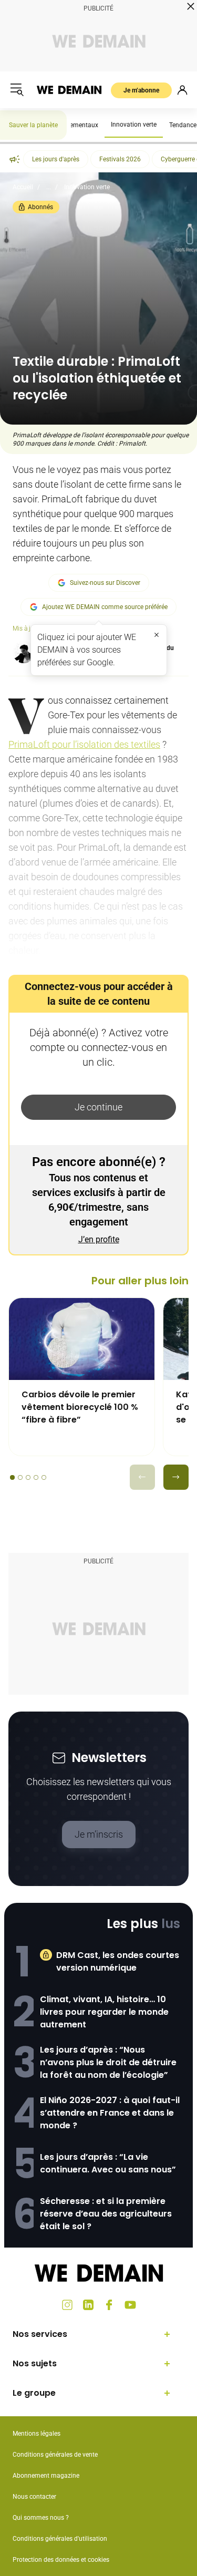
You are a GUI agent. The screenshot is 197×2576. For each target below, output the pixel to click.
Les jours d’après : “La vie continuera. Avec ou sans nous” (108, 2163)
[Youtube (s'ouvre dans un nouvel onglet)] (130, 2305)
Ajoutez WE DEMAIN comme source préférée (105, 607)
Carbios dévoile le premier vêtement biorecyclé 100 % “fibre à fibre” (80, 1407)
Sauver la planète (33, 125)
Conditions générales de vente (55, 2455)
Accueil (23, 187)
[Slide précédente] (142, 1477)
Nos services (40, 2334)
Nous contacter (34, 2497)
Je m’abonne (141, 90)
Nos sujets (35, 2363)
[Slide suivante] (176, 1477)
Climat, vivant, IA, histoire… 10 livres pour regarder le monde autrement (104, 2012)
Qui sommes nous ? (41, 2518)
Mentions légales (37, 2434)
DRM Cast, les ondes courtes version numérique (118, 1961)
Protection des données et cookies (62, 2560)
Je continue (98, 1107)
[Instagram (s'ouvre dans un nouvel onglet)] (67, 2305)
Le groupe (34, 2393)
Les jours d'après (56, 159)
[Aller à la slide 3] (28, 1477)
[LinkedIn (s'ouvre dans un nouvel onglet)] (88, 2305)
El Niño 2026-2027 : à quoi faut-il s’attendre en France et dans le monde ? (110, 2113)
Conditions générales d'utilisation (60, 2539)
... (49, 187)
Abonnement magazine (46, 2476)
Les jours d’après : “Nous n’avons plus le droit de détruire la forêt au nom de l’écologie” (108, 2062)
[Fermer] (157, 635)
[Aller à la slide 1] (12, 1477)
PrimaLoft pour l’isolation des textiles (84, 744)
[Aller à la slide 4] (36, 1477)
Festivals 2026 (120, 159)
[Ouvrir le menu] (17, 90)
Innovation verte (134, 125)
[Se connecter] (182, 90)
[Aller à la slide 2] (20, 1477)
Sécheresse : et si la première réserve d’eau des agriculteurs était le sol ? (106, 2214)
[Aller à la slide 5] (44, 1477)
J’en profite (99, 1239)
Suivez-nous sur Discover (105, 583)
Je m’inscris (99, 1834)
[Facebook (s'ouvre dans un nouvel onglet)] (109, 2305)
